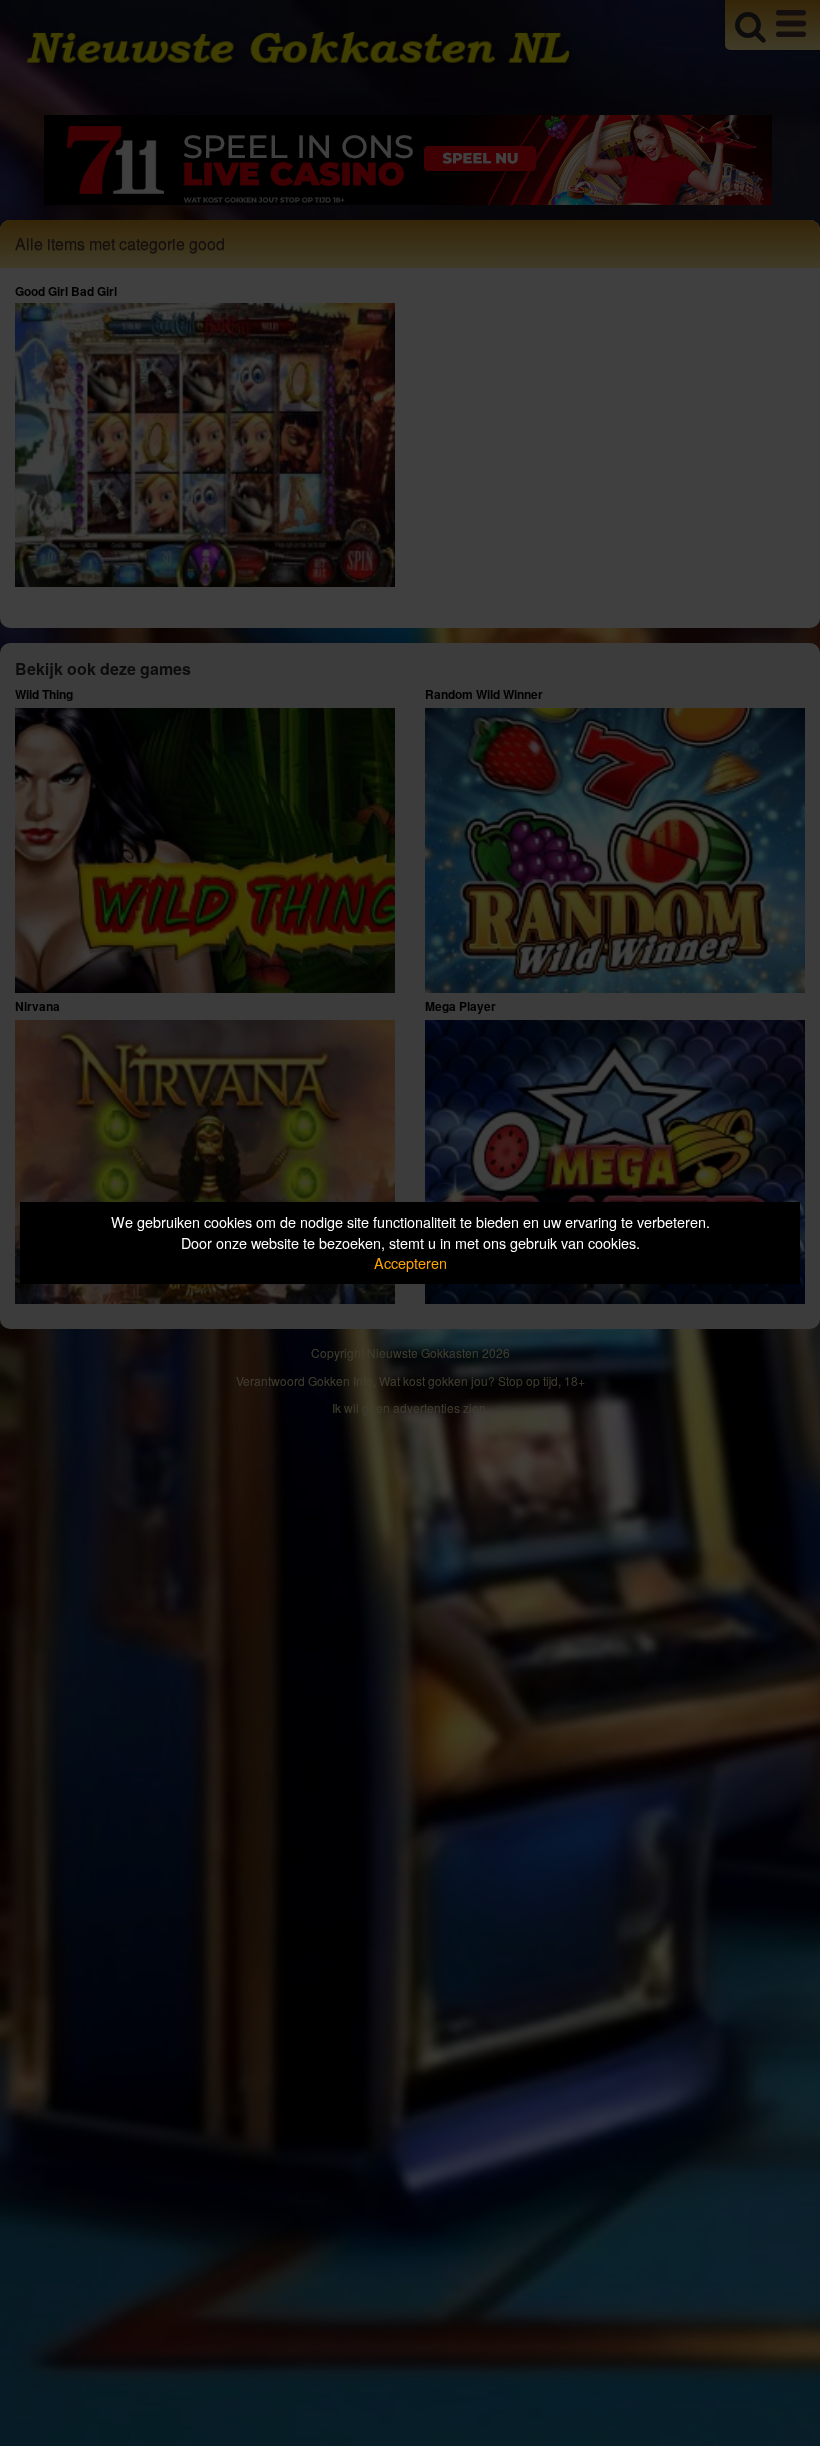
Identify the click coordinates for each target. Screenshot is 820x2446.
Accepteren (410, 1262)
